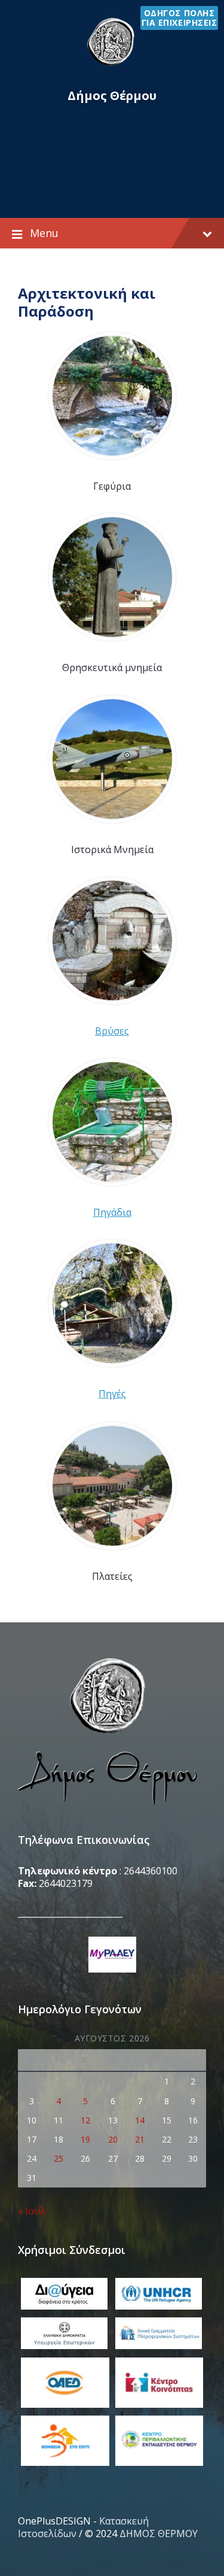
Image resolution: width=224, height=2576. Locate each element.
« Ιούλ (32, 2211)
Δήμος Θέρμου (112, 95)
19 (85, 2139)
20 (113, 2139)
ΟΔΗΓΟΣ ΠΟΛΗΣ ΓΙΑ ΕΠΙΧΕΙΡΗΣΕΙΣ (179, 18)
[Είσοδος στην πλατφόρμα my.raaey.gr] (112, 1956)
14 (140, 2120)
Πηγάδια (112, 1212)
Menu (44, 233)
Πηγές (112, 1394)
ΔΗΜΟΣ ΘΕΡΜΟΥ (159, 2533)
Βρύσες (112, 1031)
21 (140, 2139)
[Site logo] (112, 65)
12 (85, 2120)
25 (59, 2158)
